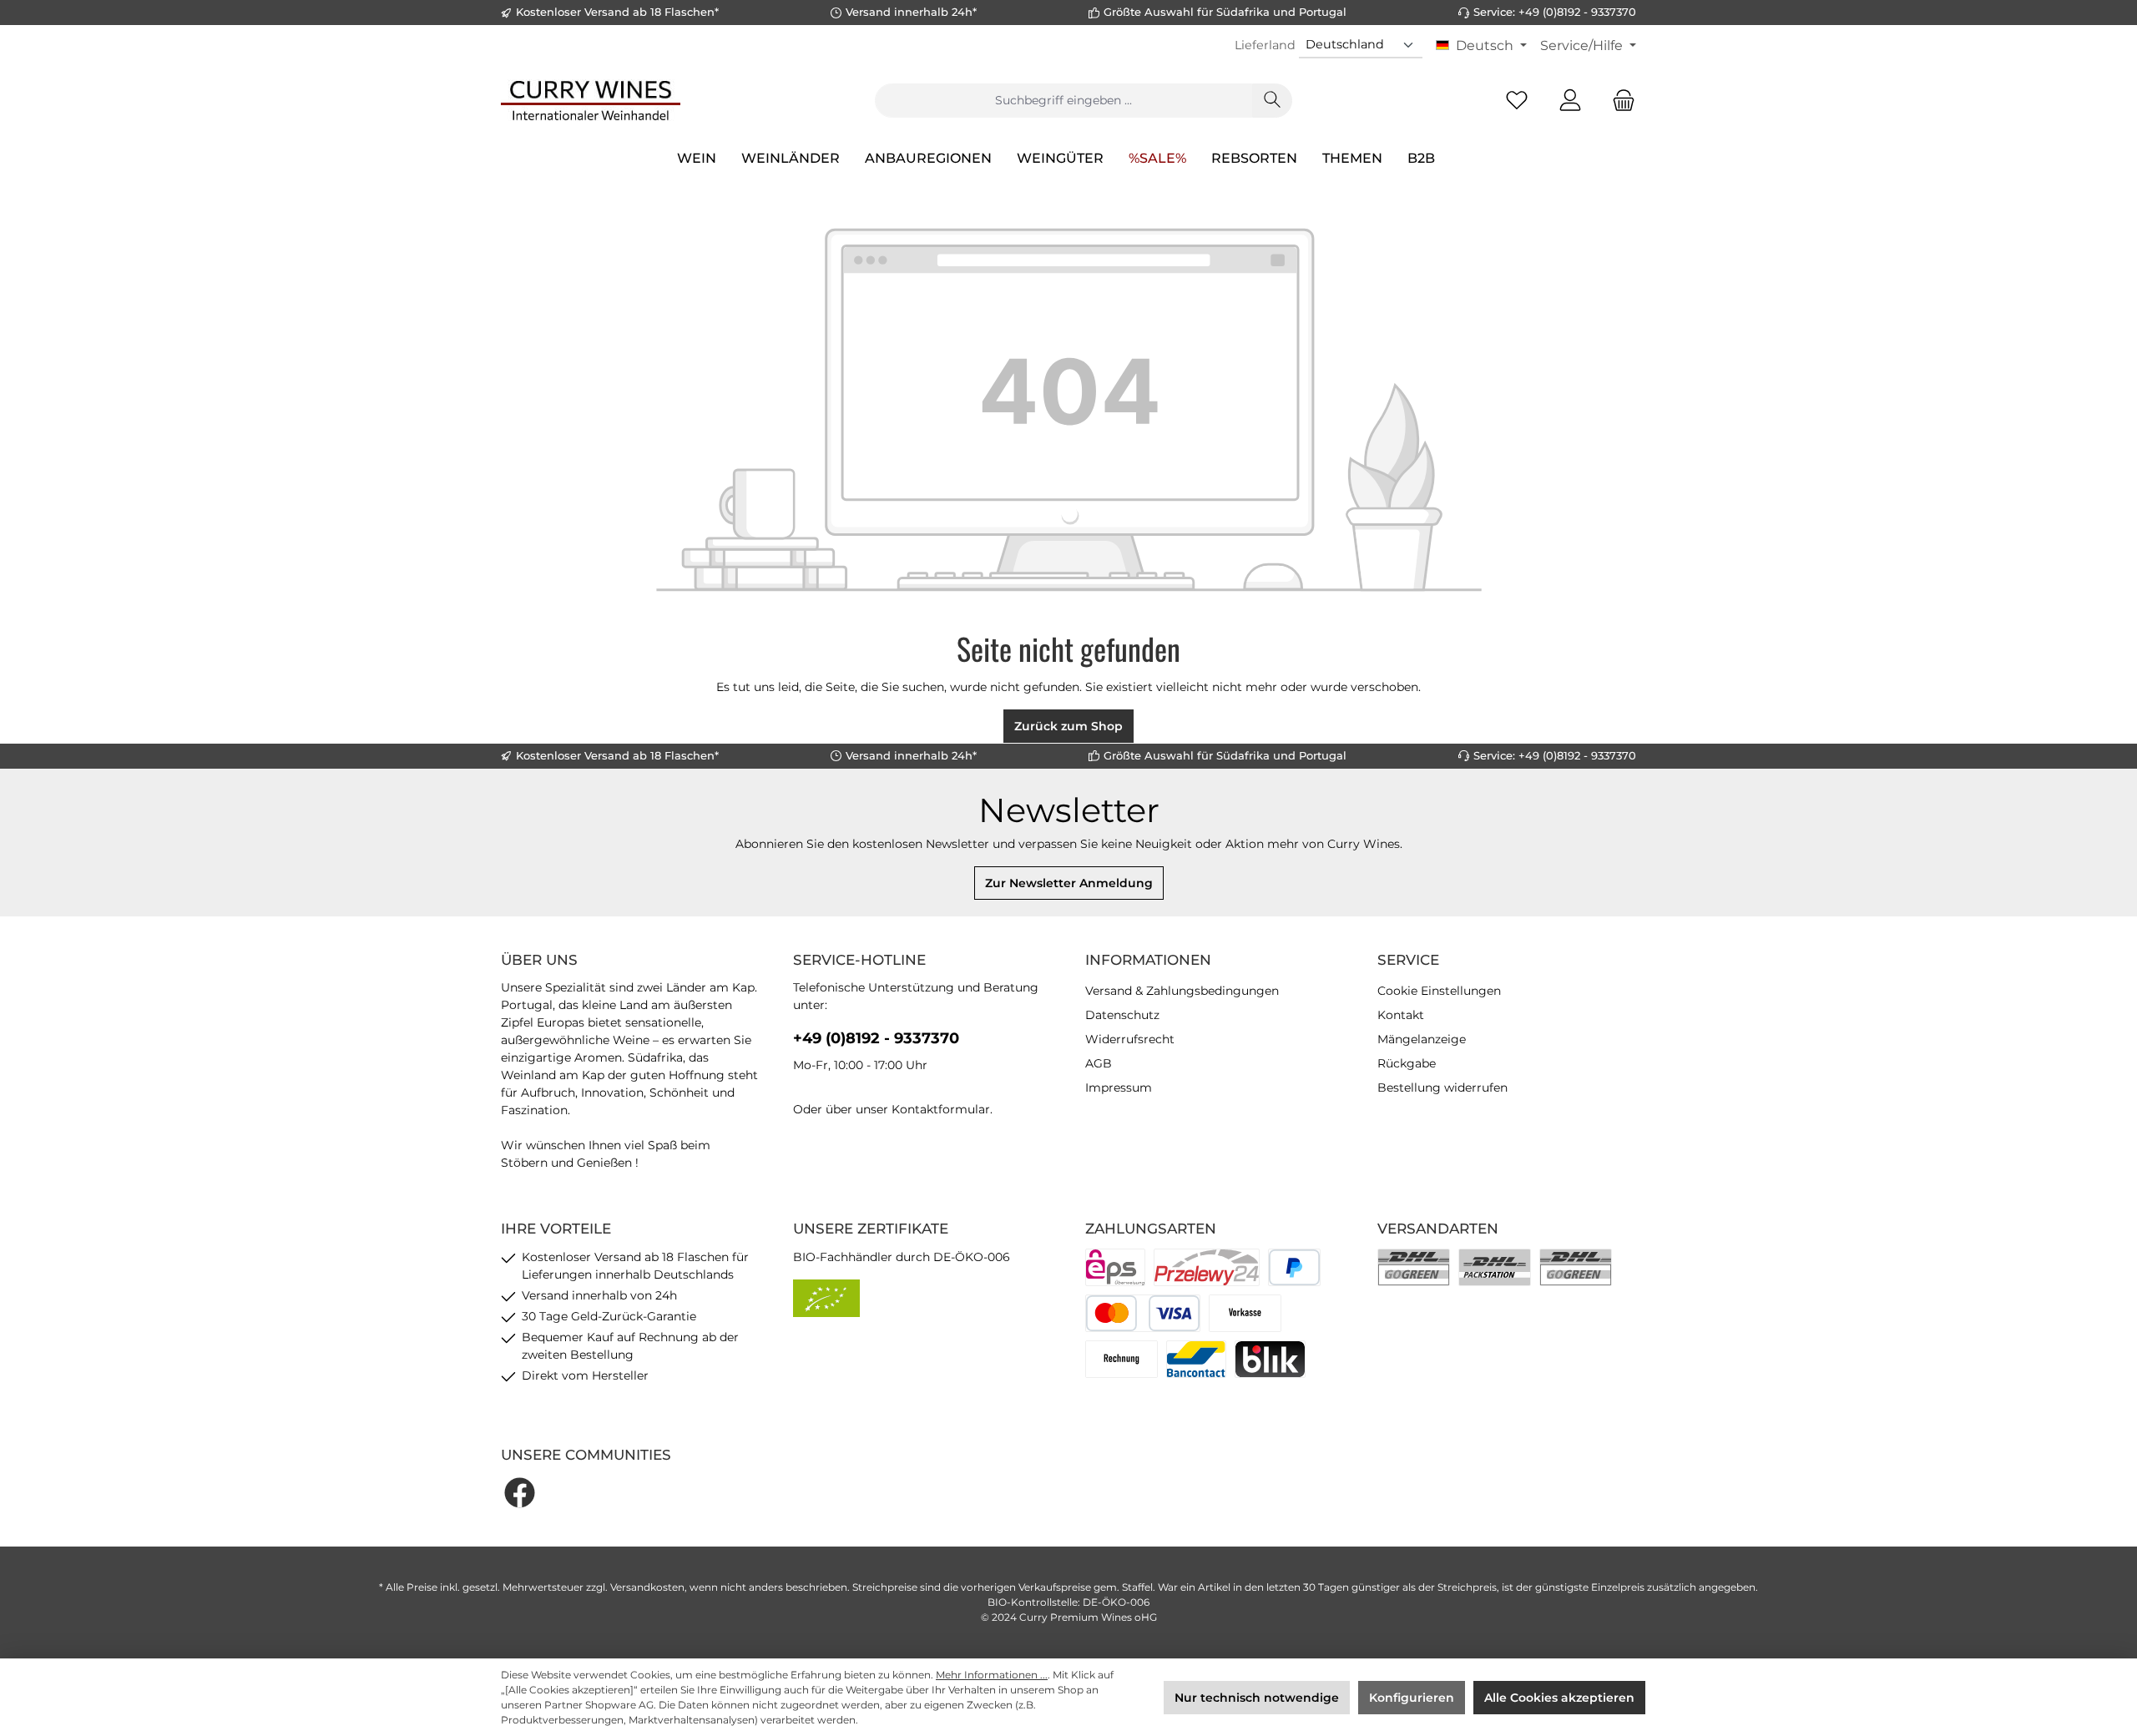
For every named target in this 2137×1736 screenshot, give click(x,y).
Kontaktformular (941, 1109)
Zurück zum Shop (1068, 726)
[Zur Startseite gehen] (591, 100)
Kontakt (1401, 1015)
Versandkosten (647, 1587)
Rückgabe (1407, 1063)
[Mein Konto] (1570, 101)
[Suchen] (1272, 101)
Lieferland (1265, 45)
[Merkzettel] (1517, 101)
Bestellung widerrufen (1442, 1088)
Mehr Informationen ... (992, 1675)
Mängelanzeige (1422, 1039)
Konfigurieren (1412, 1698)
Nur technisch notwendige (1257, 1698)
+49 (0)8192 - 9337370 (876, 1038)
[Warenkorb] (1619, 101)
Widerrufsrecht (1130, 1039)
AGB (1099, 1063)
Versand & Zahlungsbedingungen (1182, 991)
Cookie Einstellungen (1439, 991)
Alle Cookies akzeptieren (1559, 1698)
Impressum (1119, 1088)
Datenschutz (1122, 1015)
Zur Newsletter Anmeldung (1069, 883)
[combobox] (1063, 101)
